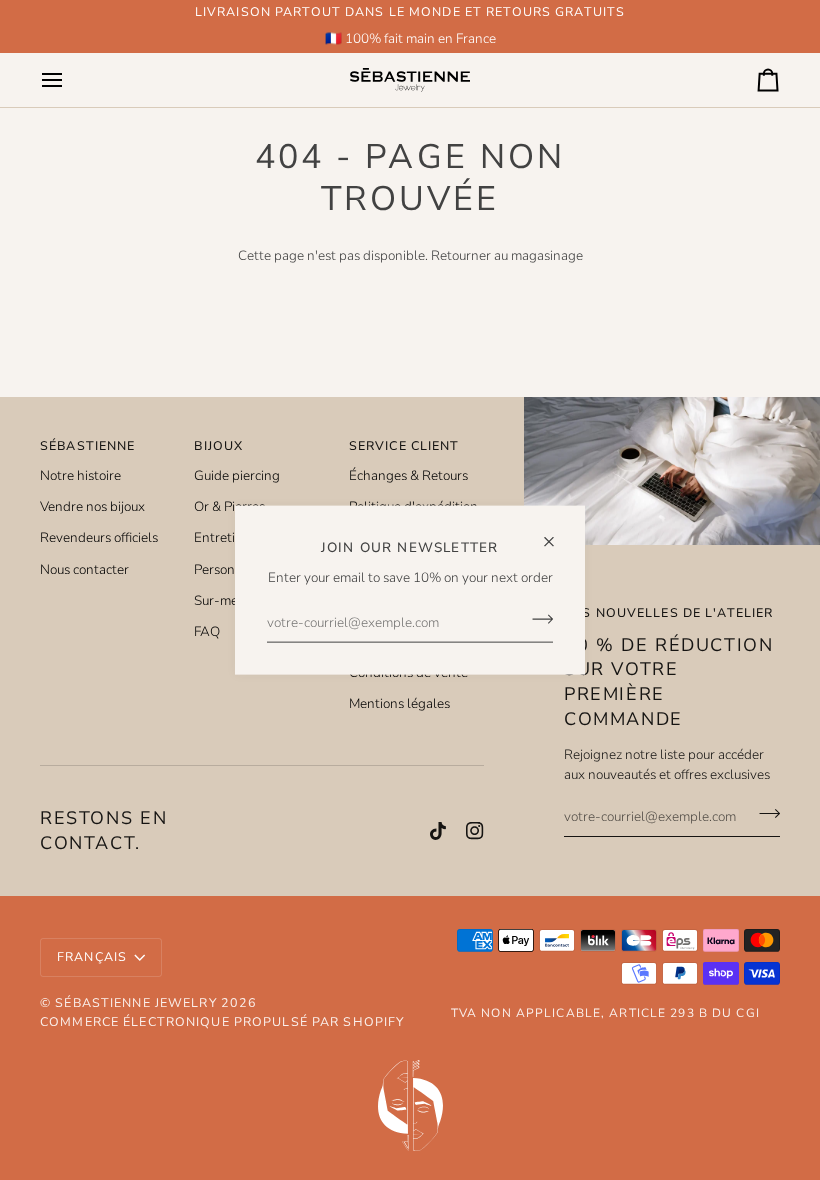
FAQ (207, 631)
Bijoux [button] (218, 445)
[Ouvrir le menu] (70, 79)
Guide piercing (237, 475)
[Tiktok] (438, 831)
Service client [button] (404, 445)
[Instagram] (475, 831)
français (92, 956)
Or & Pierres (229, 506)
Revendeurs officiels (99, 537)
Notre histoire (80, 475)
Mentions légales (399, 703)
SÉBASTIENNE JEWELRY (135, 1002)
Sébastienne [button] (87, 445)
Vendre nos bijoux (92, 506)
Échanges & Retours (408, 475)
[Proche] (557, 533)
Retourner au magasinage (507, 255)
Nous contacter (84, 569)
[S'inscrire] (536, 619)
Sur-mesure (228, 600)
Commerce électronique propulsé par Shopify (222, 1021)
